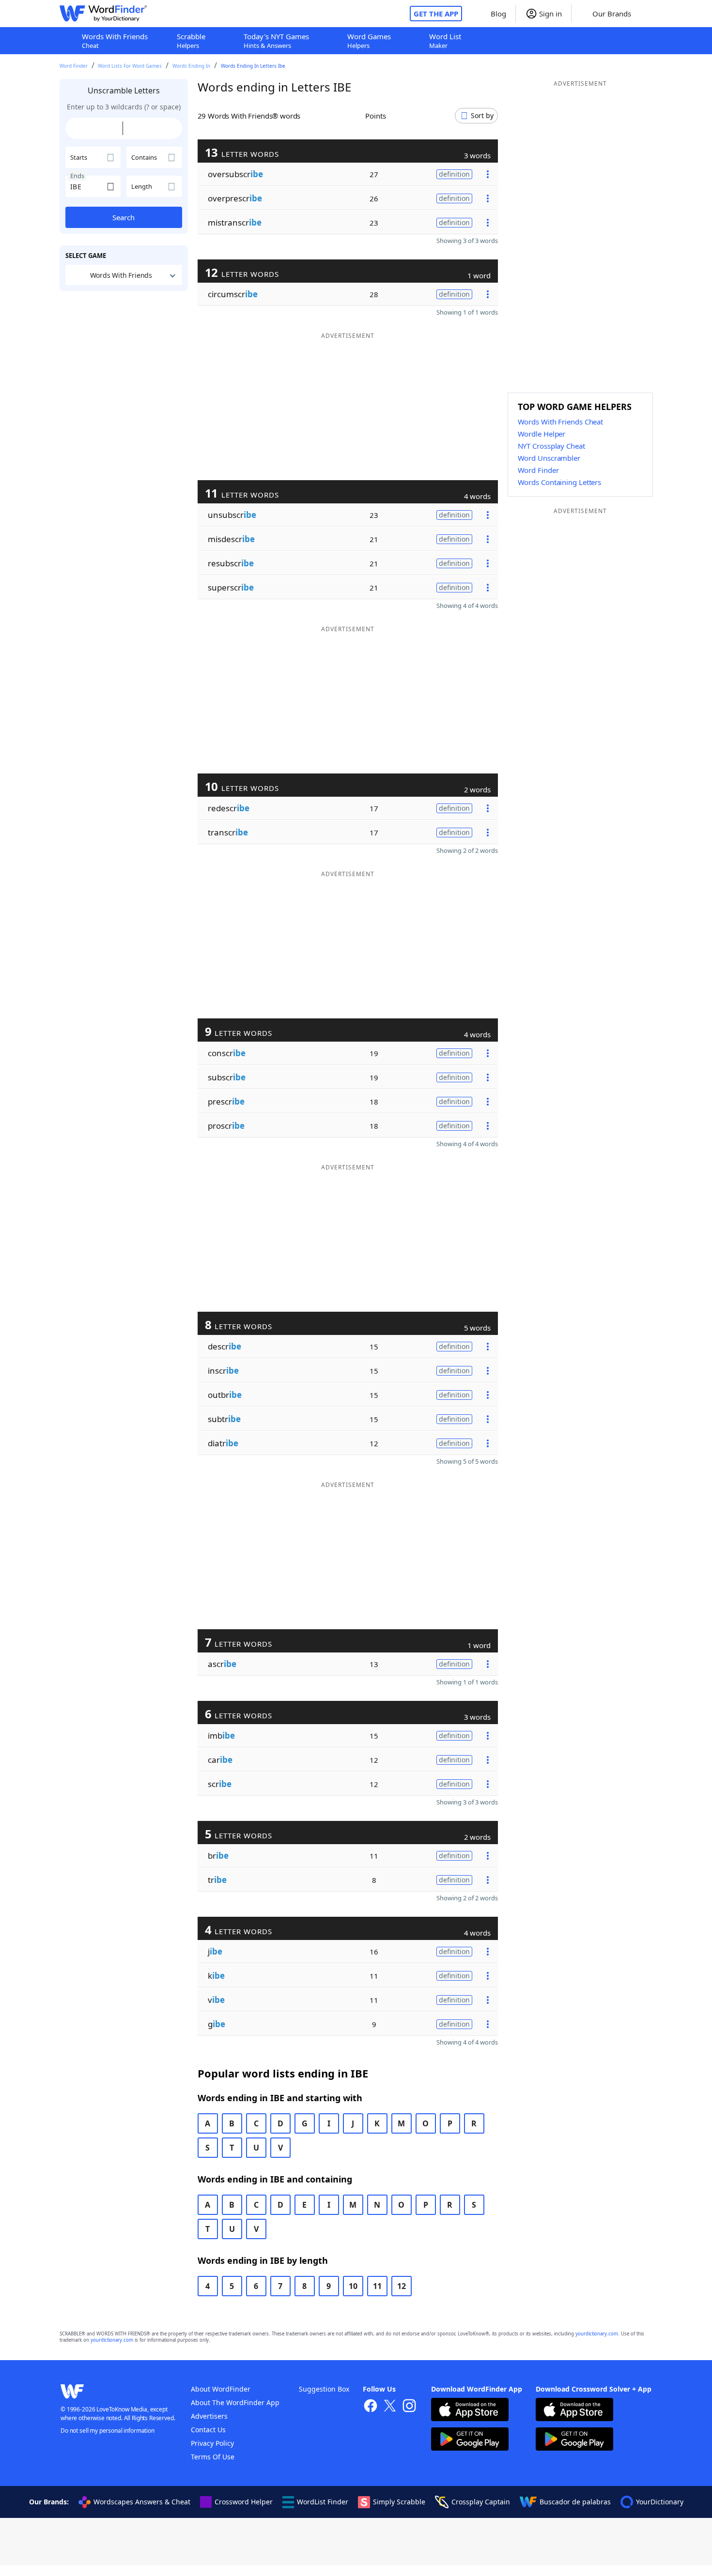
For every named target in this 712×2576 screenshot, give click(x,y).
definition (454, 174)
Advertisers (209, 2416)
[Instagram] (409, 2407)
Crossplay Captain (481, 2502)
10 (353, 2286)
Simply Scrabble (399, 2502)
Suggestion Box (324, 2389)
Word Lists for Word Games (130, 66)
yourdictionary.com (597, 2334)
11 (377, 2286)
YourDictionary (660, 2502)
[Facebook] (371, 2407)
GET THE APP (436, 14)
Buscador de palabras (575, 2502)
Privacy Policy (212, 2443)
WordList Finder (323, 2502)
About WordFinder (221, 2389)
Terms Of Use (213, 2457)
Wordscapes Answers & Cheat (142, 2502)
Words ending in (191, 66)
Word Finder (74, 66)
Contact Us (208, 2430)
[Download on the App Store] (470, 2411)
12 (402, 2286)
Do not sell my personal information (108, 2431)
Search (124, 217)
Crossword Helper (244, 2502)
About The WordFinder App (235, 2402)
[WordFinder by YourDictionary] (103, 14)
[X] (390, 2407)
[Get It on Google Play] (470, 2440)
